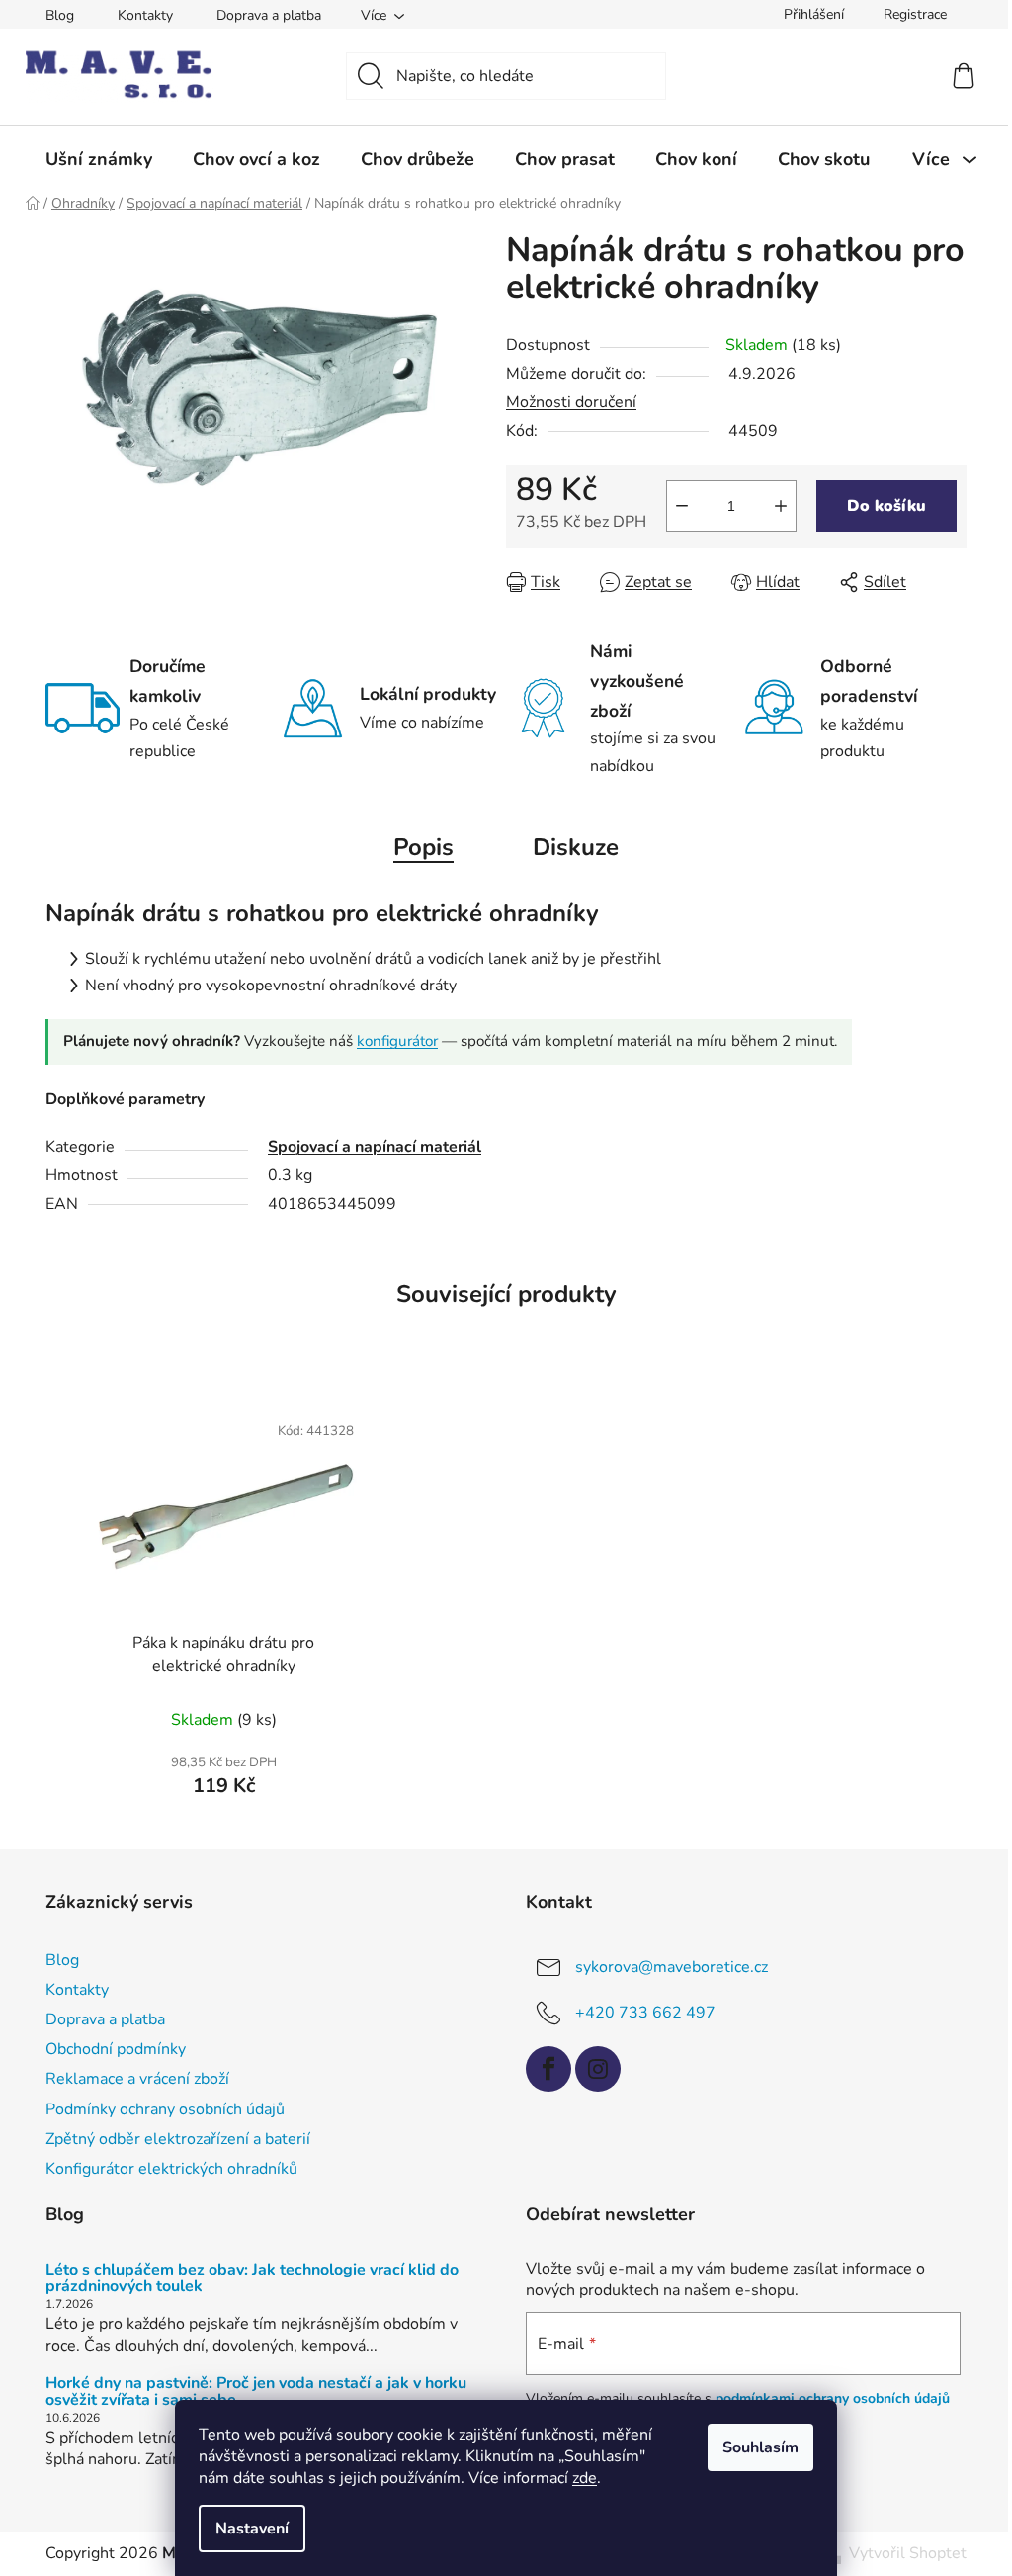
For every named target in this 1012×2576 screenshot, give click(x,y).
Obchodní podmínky (116, 2049)
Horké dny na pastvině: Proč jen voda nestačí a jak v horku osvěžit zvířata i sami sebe (256, 2393)
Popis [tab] (423, 847)
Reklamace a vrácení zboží (137, 2079)
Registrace (915, 14)
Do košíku (886, 506)
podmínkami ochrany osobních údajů (833, 2399)
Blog (60, 15)
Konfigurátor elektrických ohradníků (171, 2169)
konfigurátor (397, 1041)
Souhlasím (760, 2447)
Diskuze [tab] (576, 847)
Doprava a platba (269, 15)
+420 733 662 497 (645, 2013)
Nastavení (252, 2529)
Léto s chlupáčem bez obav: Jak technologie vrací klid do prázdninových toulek (252, 2279)
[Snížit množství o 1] (682, 506)
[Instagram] (598, 2069)
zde (585, 2478)
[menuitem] (99, 159)
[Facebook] (548, 2069)
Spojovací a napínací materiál (375, 1147)
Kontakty (145, 15)
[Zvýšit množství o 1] (781, 506)
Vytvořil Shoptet (908, 2553)
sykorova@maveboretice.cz (672, 1967)
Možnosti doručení (571, 402)
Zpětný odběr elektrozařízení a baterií (178, 2139)
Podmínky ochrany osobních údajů (165, 2109)
